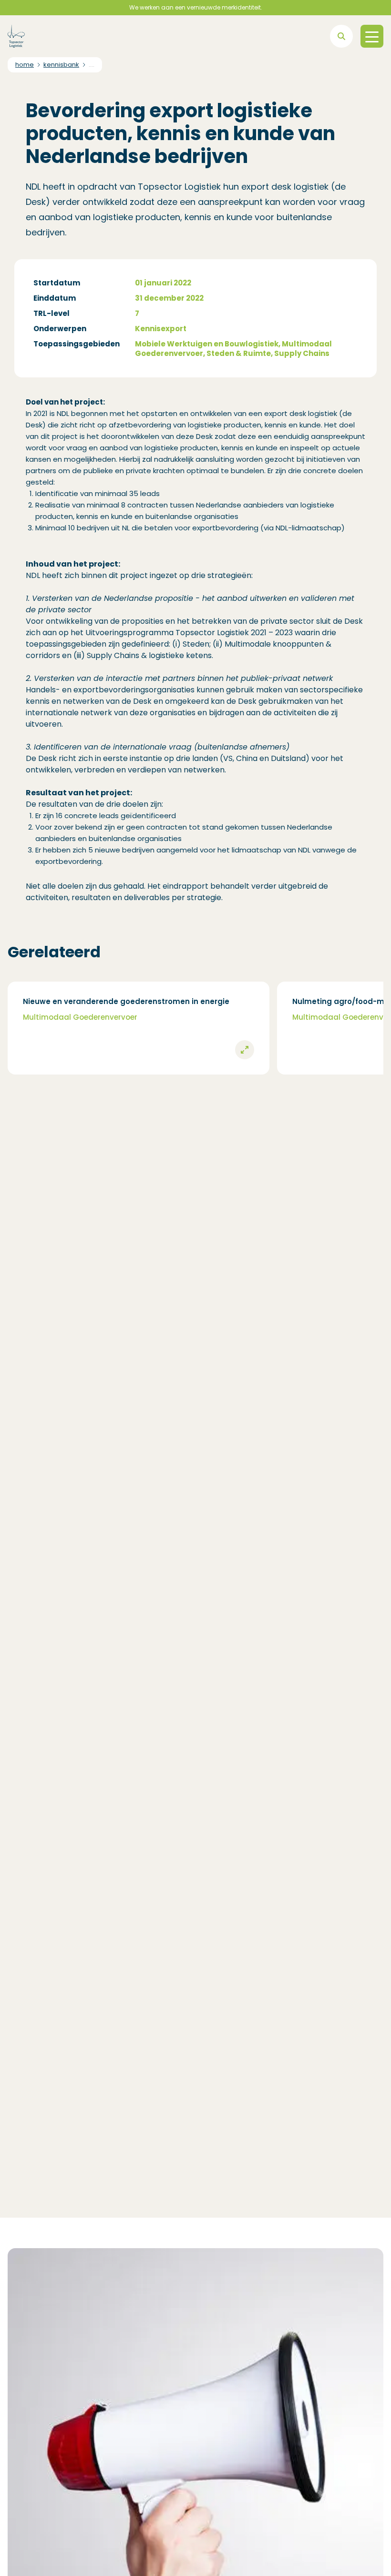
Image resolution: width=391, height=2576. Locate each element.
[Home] (16, 36)
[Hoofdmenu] (372, 36)
